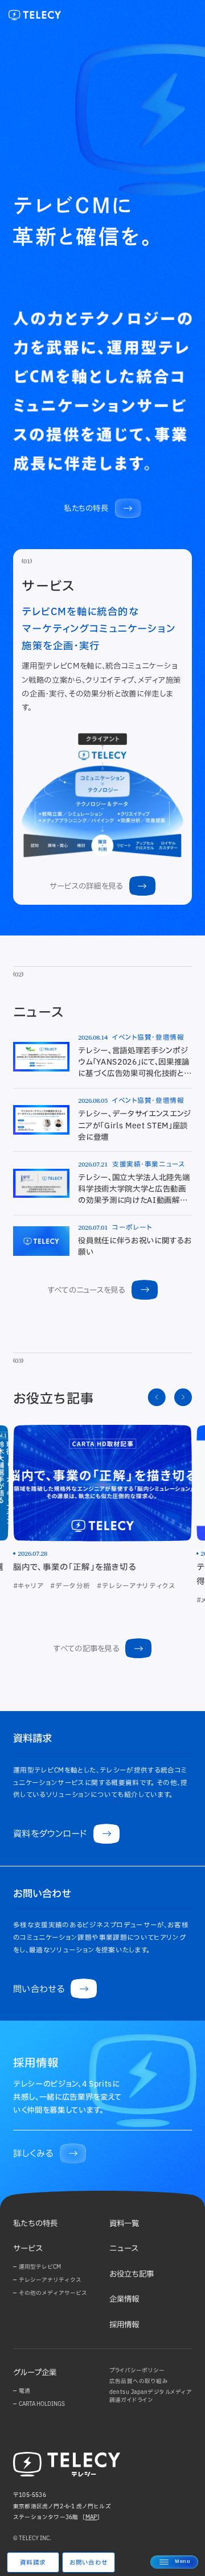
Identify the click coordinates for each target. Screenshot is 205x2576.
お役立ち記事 (132, 2274)
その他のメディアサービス (53, 2293)
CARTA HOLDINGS (42, 2404)
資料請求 (33, 2562)
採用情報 (124, 2324)
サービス (28, 2248)
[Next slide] (183, 1397)
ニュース (124, 2248)
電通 (24, 2391)
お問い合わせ (89, 2562)
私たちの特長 (35, 2223)
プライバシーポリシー (137, 2370)
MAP (91, 2517)
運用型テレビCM (40, 2267)
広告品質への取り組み (139, 2381)
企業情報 (124, 2299)
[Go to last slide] (157, 1397)
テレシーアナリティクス (50, 2280)
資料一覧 (124, 2223)
